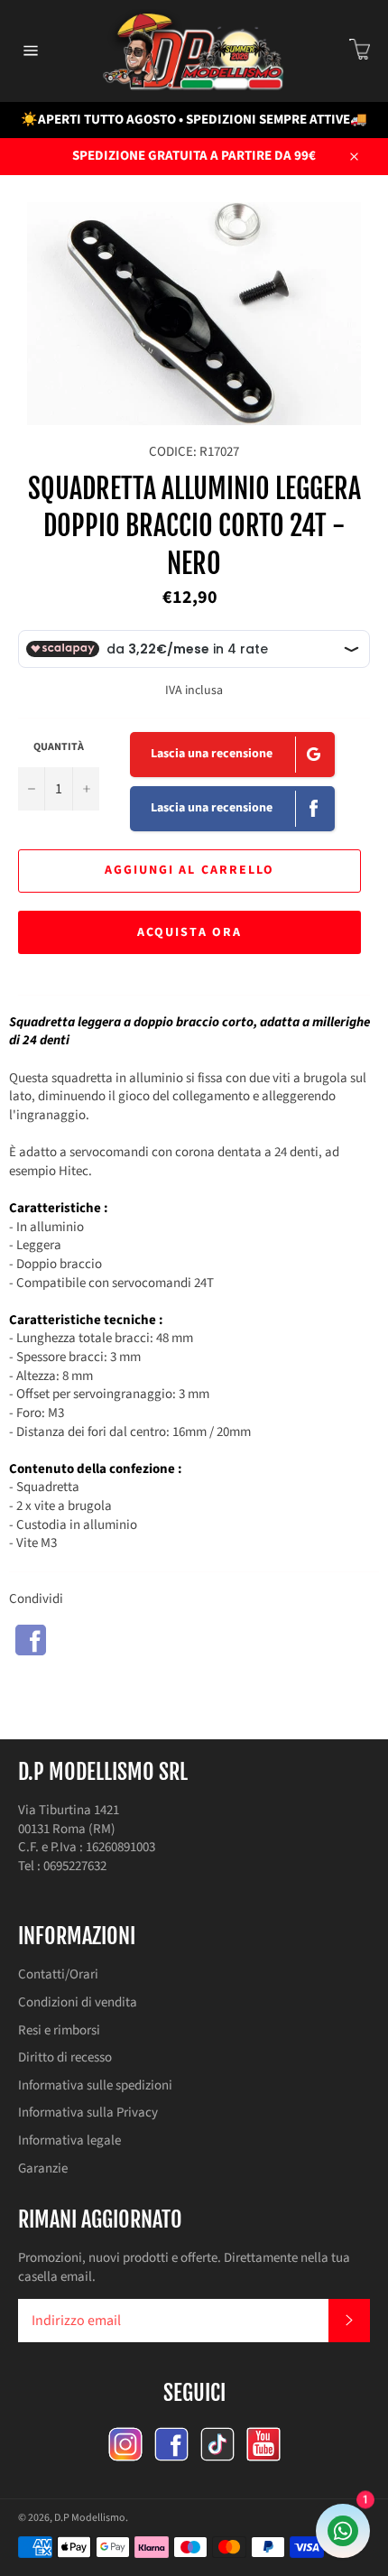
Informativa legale (69, 2140)
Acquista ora (189, 932)
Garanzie (43, 2168)
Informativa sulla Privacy (88, 2113)
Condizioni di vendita (78, 2002)
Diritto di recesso (65, 2057)
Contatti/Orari (58, 1974)
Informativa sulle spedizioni (95, 2085)
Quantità (59, 747)
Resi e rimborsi (59, 2030)
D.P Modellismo (90, 2518)
